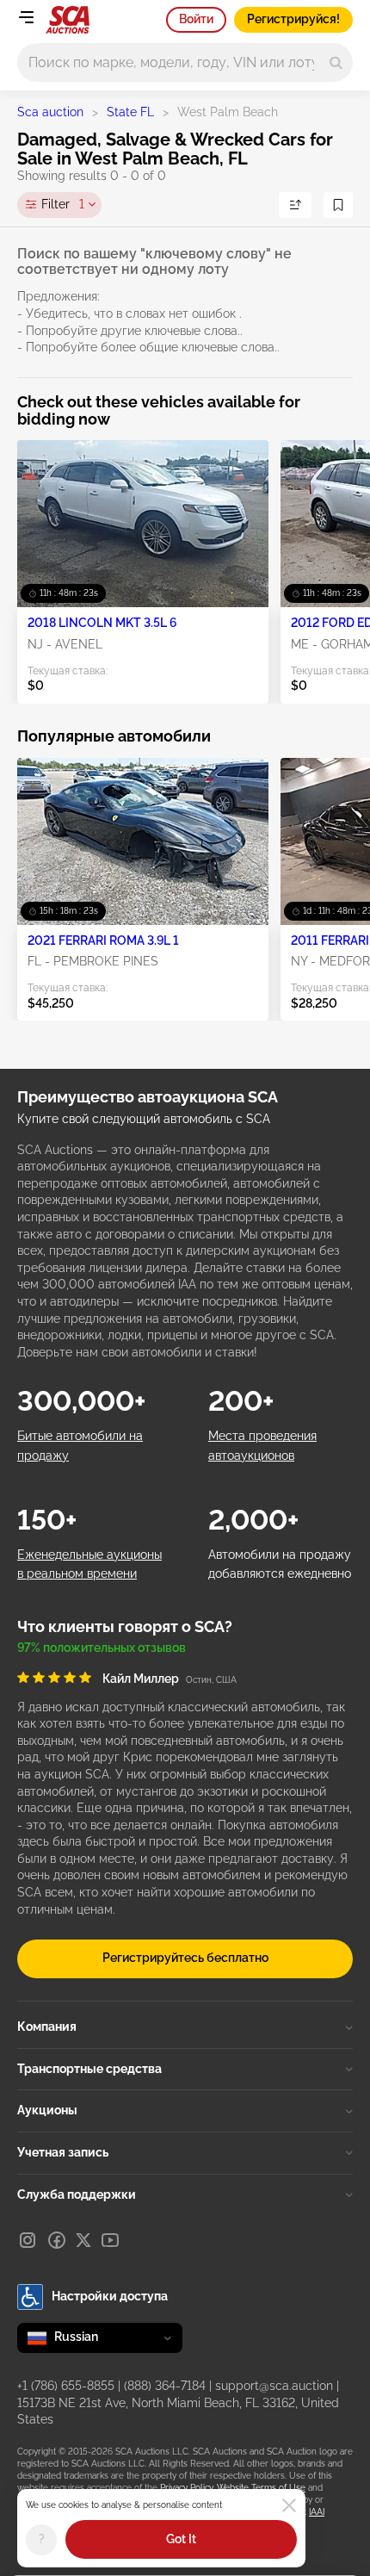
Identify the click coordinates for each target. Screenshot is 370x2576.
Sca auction (50, 112)
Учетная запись (63, 2152)
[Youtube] (110, 2240)
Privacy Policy (186, 2488)
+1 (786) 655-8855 (66, 2386)
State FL (130, 112)
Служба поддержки (77, 2194)
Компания (47, 2027)
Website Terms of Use (261, 2488)
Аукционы (47, 2110)
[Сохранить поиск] (338, 205)
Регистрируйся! (293, 19)
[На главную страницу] (68, 20)
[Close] (289, 2505)
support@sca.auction (274, 2386)
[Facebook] (57, 2240)
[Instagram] (28, 2240)
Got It (181, 2539)
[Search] (336, 62)
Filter (63, 204)
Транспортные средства (89, 2069)
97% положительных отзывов (102, 1648)
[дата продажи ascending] (295, 205)
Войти (196, 19)
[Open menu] (26, 17)
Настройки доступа (110, 2296)
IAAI (317, 2512)
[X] (83, 2240)
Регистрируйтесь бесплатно (185, 1958)
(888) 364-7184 (165, 2386)
